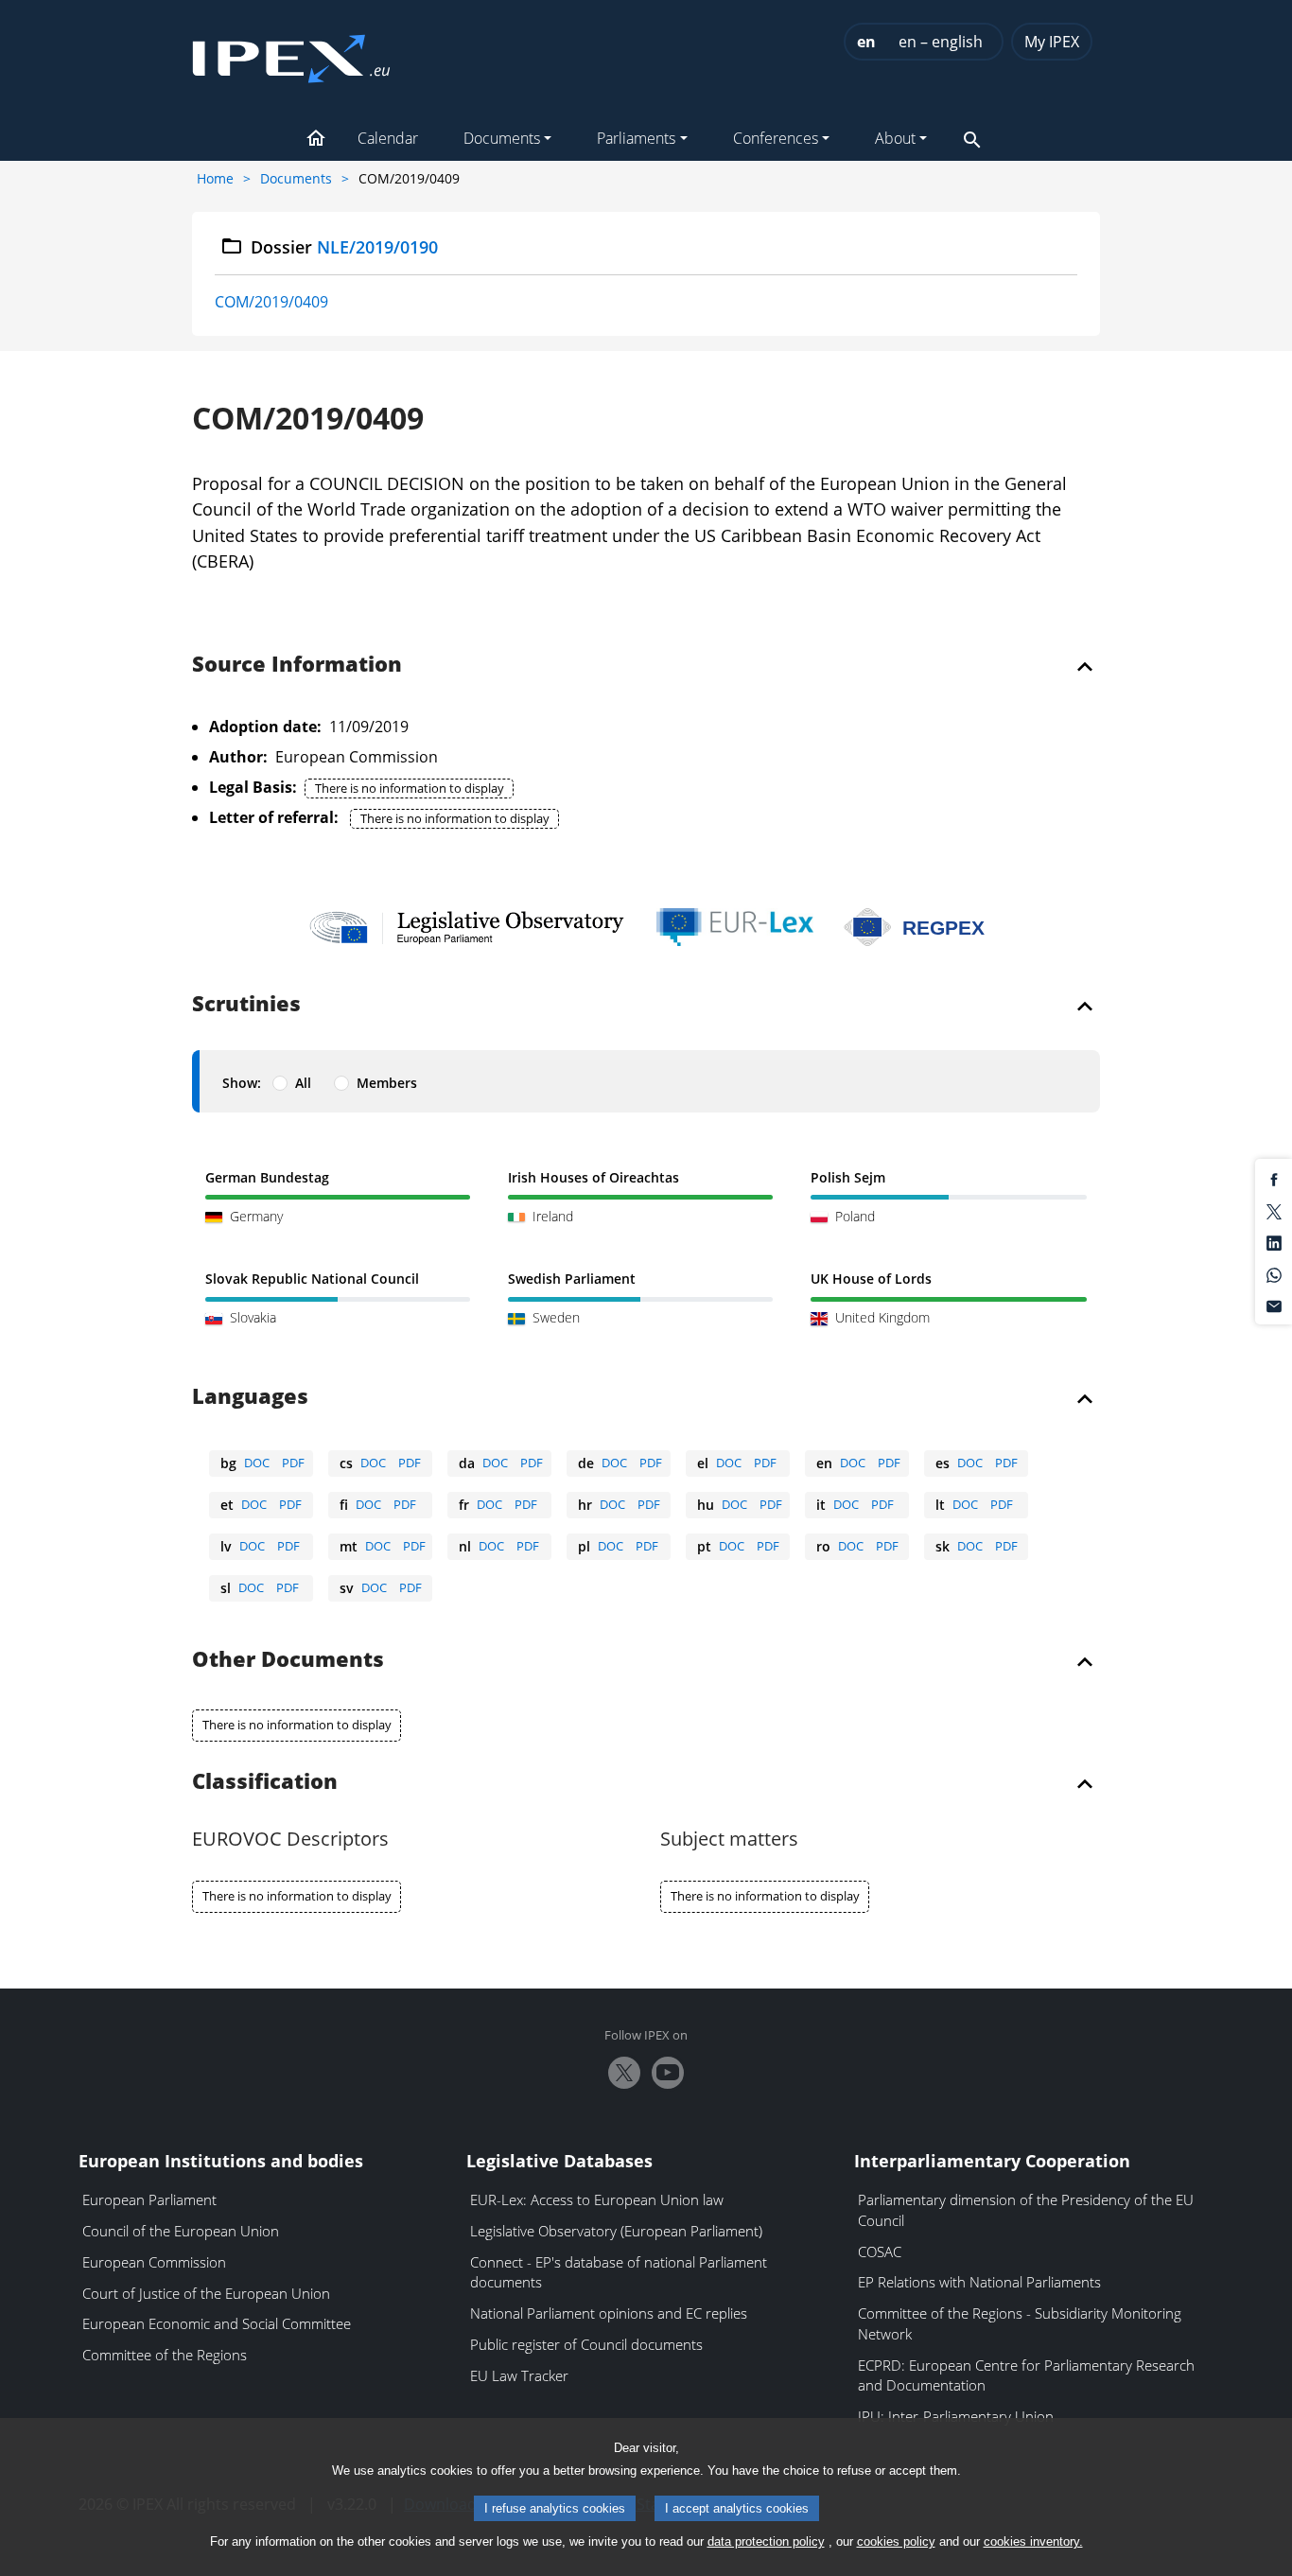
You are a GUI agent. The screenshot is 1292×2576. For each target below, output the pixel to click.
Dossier (345, 247)
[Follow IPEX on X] (624, 2073)
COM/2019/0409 (271, 302)
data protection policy (766, 2541)
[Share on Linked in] (1274, 1242)
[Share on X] (1274, 1210)
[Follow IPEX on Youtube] (668, 2073)
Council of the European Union (181, 2231)
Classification (265, 1782)
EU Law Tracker (519, 2375)
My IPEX (1052, 42)
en (866, 42)
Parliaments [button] (636, 138)
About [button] (895, 138)
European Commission (154, 2262)
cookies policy (896, 2541)
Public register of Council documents (586, 2344)
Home (215, 178)
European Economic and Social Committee (217, 2323)
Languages (250, 1397)
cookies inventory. (1033, 2541)
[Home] (291, 53)
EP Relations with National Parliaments (979, 2282)
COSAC (880, 2252)
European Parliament (149, 2199)
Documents (296, 178)
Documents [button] (502, 138)
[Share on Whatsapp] (1274, 1273)
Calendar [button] (388, 138)
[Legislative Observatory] (467, 927)
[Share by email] (1274, 1306)
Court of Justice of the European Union (206, 2293)
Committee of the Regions (165, 2355)
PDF (293, 1463)
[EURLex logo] (735, 927)
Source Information (297, 665)
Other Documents (288, 1660)
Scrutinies (246, 1005)
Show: (242, 1083)
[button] (316, 140)
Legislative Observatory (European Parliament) (616, 2231)
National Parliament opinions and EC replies (609, 2313)
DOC (257, 1463)
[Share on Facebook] (1274, 1179)
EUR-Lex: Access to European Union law (597, 2199)
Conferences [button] (776, 138)
